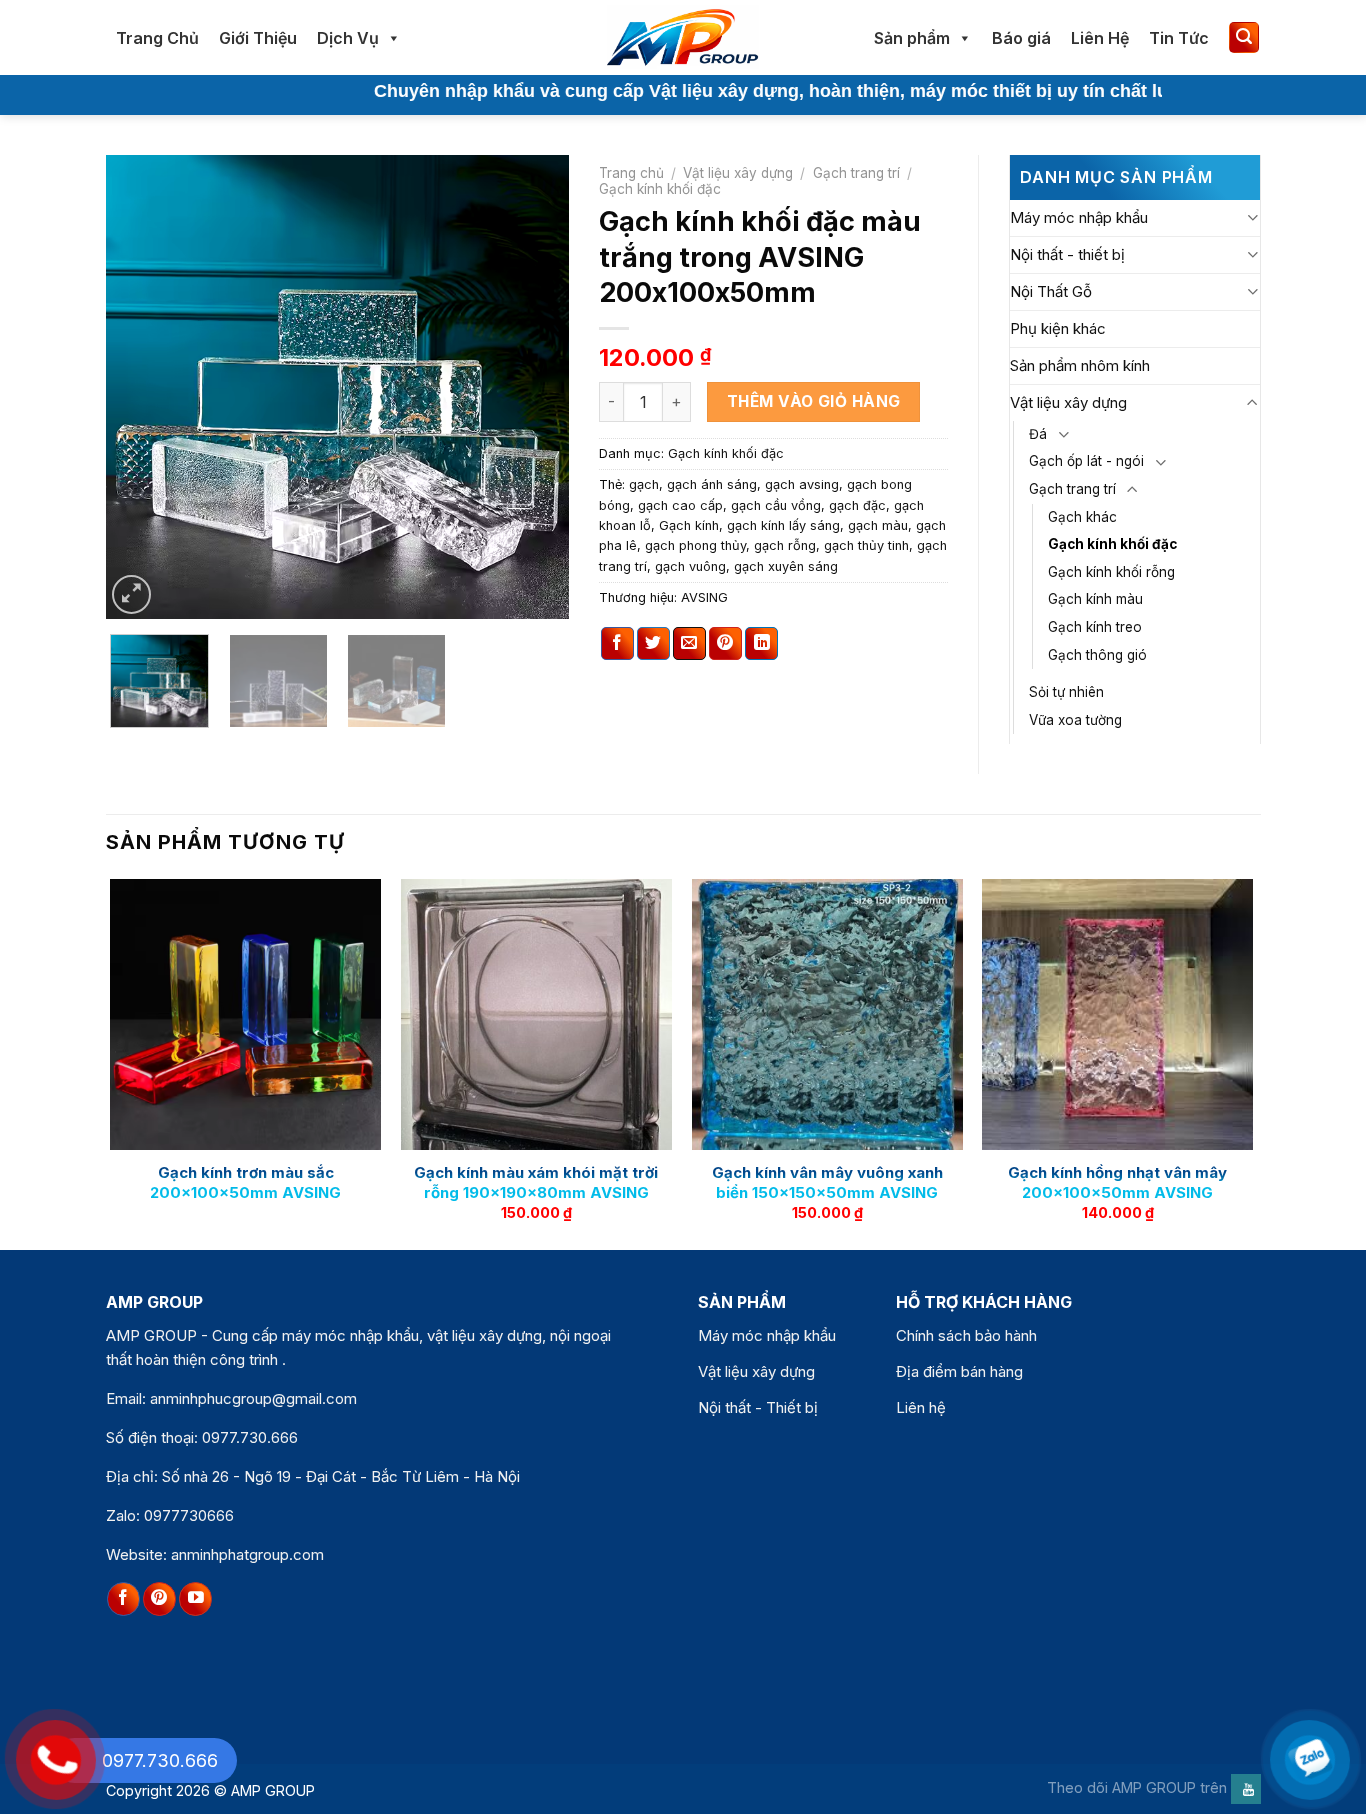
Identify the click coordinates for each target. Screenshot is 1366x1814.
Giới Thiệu (258, 38)
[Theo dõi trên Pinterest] (159, 1599)
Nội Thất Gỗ (1051, 291)
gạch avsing (802, 484)
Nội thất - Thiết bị (758, 1407)
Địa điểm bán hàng (959, 1371)
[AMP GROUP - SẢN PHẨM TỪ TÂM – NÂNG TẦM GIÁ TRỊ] (683, 37)
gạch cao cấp (680, 505)
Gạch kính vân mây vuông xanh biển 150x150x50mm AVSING (827, 1182)
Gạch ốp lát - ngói (1086, 461)
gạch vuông (690, 566)
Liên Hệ (1100, 38)
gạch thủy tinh (866, 545)
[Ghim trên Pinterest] (725, 644)
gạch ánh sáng (712, 484)
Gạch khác (1082, 517)
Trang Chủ (157, 38)
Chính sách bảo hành (966, 1335)
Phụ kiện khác (1058, 328)
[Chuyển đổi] (1252, 217)
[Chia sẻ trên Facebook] (617, 644)
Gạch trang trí (856, 173)
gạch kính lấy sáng (783, 525)
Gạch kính (689, 525)
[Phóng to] (131, 594)
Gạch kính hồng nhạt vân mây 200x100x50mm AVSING (1117, 1182)
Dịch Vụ (348, 38)
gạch (644, 484)
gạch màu (878, 525)
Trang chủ (631, 173)
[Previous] (140, 387)
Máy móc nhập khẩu (1079, 217)
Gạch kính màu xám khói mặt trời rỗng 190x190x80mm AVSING (536, 1182)
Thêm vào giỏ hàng (814, 401)
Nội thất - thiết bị (1067, 254)
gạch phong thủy (695, 545)
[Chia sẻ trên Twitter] (653, 644)
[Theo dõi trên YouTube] (195, 1599)
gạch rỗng (785, 545)
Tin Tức (1179, 38)
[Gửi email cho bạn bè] (689, 644)
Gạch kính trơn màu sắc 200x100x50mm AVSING (245, 1182)
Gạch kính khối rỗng (1111, 572)
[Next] (535, 387)
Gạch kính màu (1095, 599)
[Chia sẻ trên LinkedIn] (761, 644)
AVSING (704, 597)
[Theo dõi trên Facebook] (123, 1599)
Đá (1038, 434)
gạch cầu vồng (776, 505)
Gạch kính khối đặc (660, 189)
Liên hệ (921, 1407)
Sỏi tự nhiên (1066, 692)
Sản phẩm (912, 38)
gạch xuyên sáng (786, 566)
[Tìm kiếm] (1244, 37)
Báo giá (1021, 38)
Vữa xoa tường (1075, 720)
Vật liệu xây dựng (738, 173)
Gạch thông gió (1097, 655)
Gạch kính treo (1095, 627)
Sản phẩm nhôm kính (1080, 365)
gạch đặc (857, 505)
